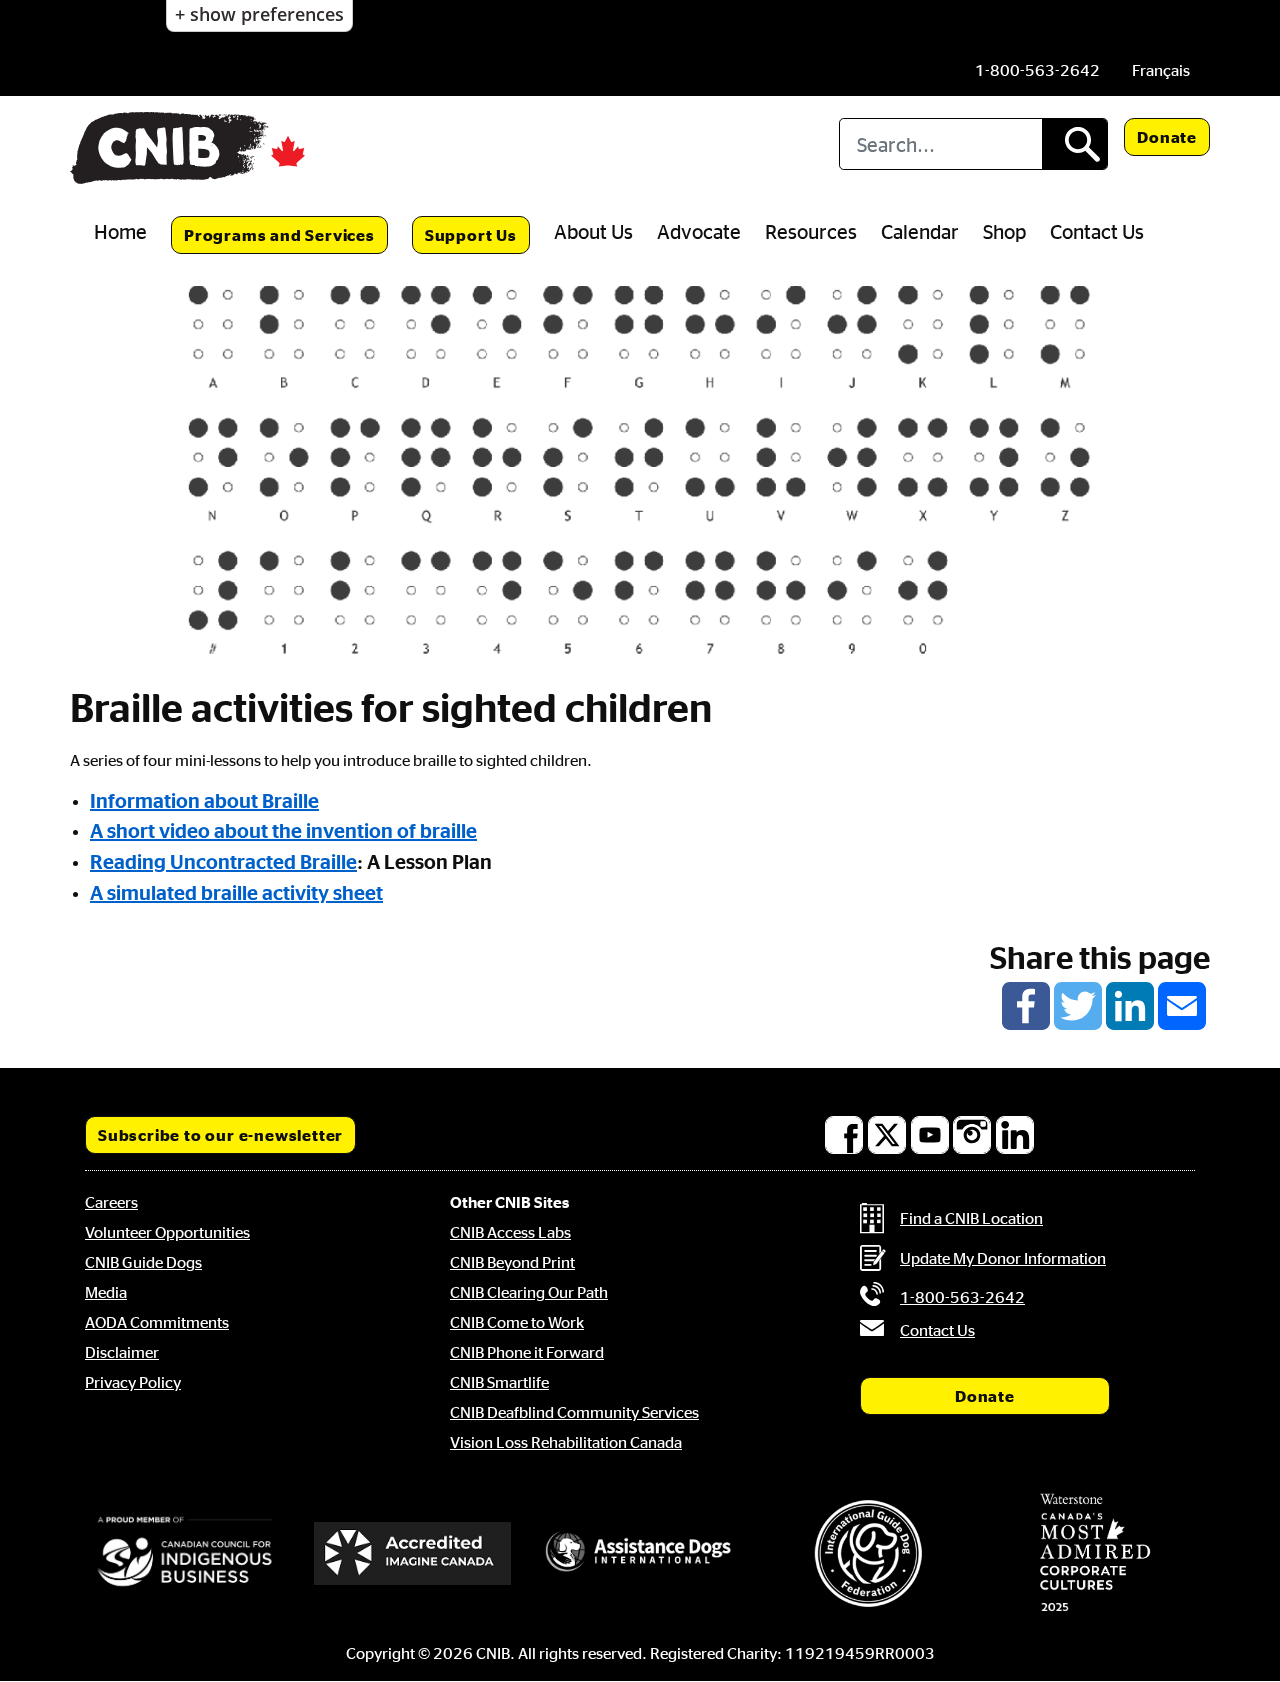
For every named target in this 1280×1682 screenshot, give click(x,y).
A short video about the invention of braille (283, 830)
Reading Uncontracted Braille (223, 861)
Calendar (920, 231)
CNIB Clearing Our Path (529, 1292)
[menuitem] (1161, 70)
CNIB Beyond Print (512, 1262)
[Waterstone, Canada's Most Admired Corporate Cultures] (1095, 1553)
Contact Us (1097, 231)
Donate (1167, 137)
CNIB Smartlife (499, 1382)
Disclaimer (122, 1352)
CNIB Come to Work (517, 1322)
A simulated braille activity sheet (236, 892)
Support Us (471, 235)
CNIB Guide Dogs (143, 1262)
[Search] (1074, 144)
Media (106, 1292)
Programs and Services (279, 235)
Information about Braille (204, 800)
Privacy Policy (133, 1382)
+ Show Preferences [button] (259, 14)
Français (1161, 70)
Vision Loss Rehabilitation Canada (566, 1442)
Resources (811, 231)
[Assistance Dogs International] (640, 1553)
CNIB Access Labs (510, 1232)
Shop (1004, 231)
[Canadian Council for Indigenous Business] (185, 1553)
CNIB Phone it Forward (527, 1352)
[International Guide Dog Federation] (868, 1553)
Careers (111, 1202)
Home (120, 231)
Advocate (699, 231)
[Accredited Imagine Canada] (413, 1553)
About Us (593, 231)
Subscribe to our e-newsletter (220, 1135)
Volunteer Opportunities (167, 1232)
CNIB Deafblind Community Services (574, 1412)
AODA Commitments (157, 1322)
